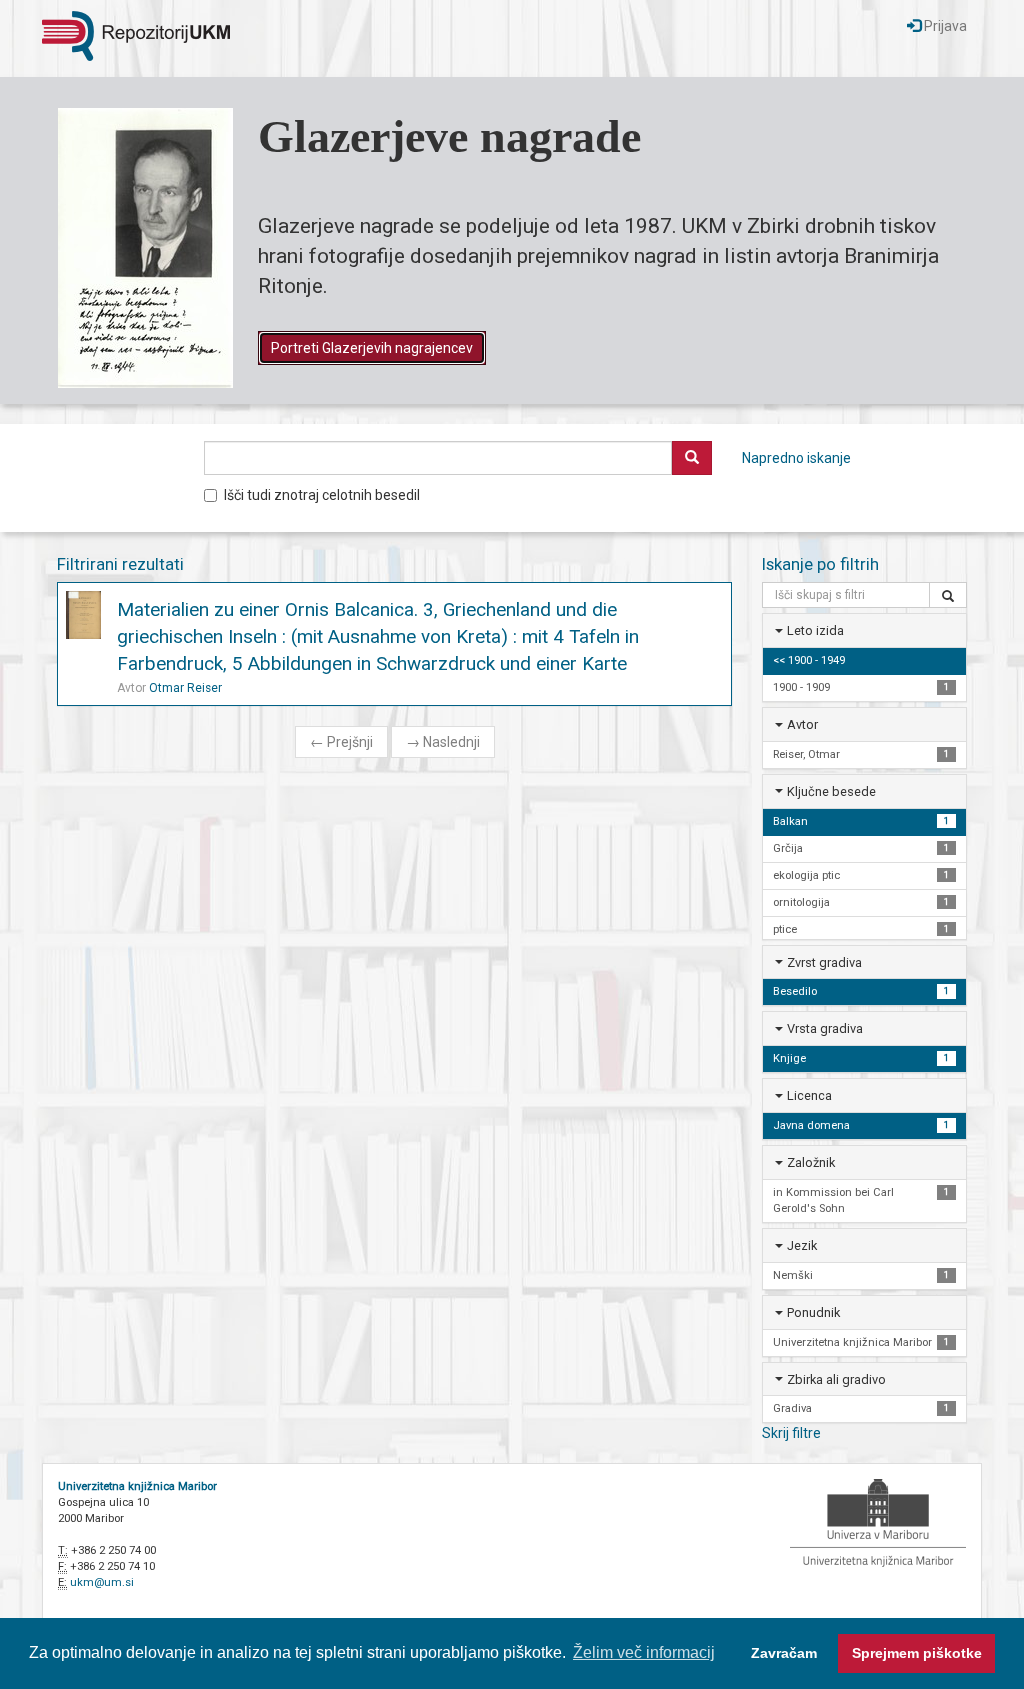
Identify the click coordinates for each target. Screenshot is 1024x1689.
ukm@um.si (102, 1582)
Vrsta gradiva (825, 1028)
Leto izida (815, 630)
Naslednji (443, 742)
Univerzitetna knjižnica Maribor (137, 1486)
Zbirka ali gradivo (836, 1379)
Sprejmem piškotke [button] (917, 1653)
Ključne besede (831, 791)
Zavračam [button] (784, 1653)
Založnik (811, 1162)
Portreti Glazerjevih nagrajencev (372, 348)
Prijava (944, 26)
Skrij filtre (791, 1433)
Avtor (802, 724)
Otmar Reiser (185, 688)
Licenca (809, 1095)
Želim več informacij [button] (644, 1652)
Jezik (802, 1245)
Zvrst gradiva (824, 962)
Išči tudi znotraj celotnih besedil (322, 495)
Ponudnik (813, 1312)
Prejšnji (341, 742)
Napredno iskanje (796, 458)
